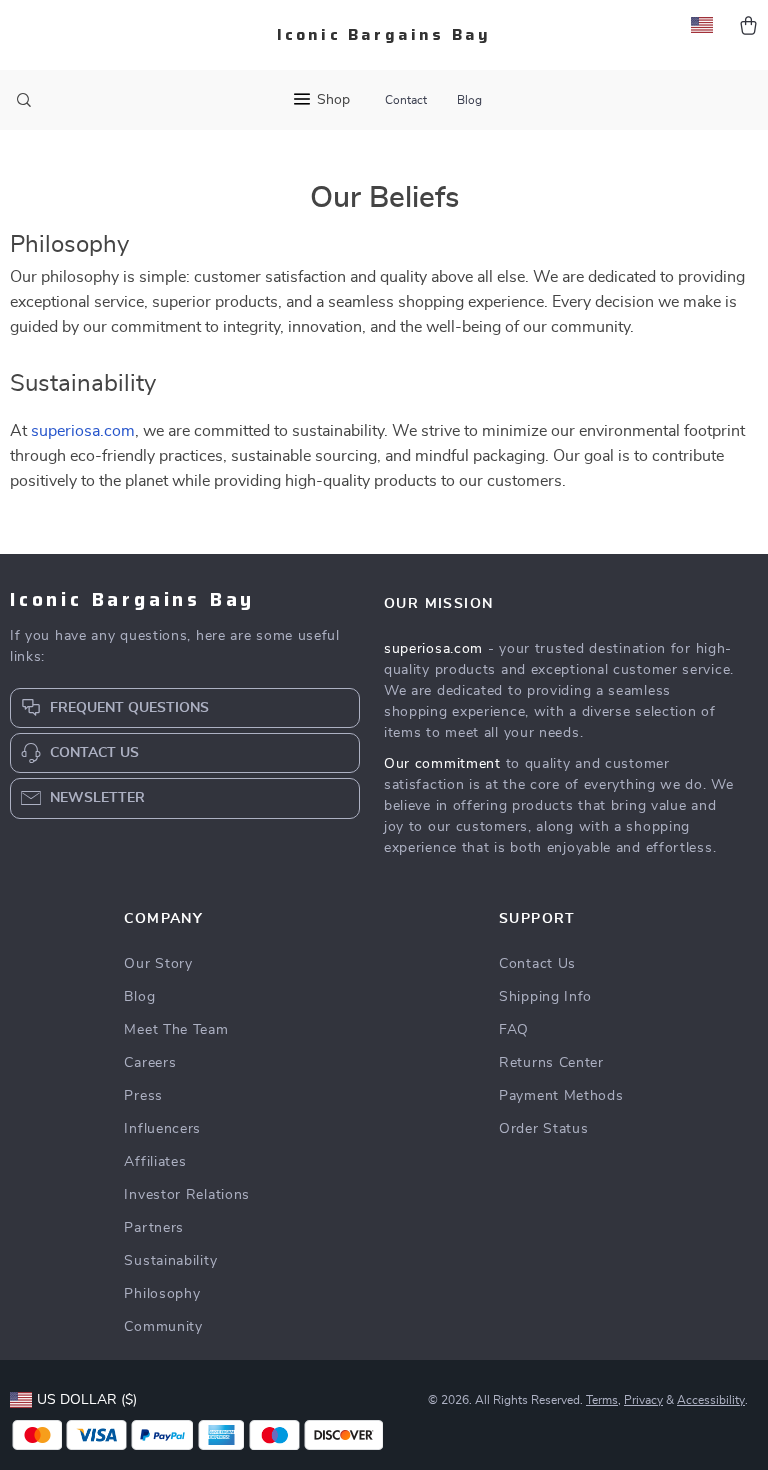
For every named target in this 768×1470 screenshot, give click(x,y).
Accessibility (711, 1400)
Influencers (162, 1129)
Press (143, 1096)
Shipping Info (545, 997)
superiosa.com (83, 431)
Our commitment (442, 764)
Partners (154, 1228)
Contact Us (537, 964)
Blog (469, 100)
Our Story (158, 964)
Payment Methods (561, 1096)
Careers (150, 1063)
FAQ (514, 1030)
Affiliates (155, 1162)
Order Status (543, 1129)
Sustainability (170, 1261)
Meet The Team (176, 1030)
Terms (602, 1400)
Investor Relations (187, 1195)
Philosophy (162, 1294)
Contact (406, 100)
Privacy (643, 1400)
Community (163, 1327)
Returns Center (551, 1063)
